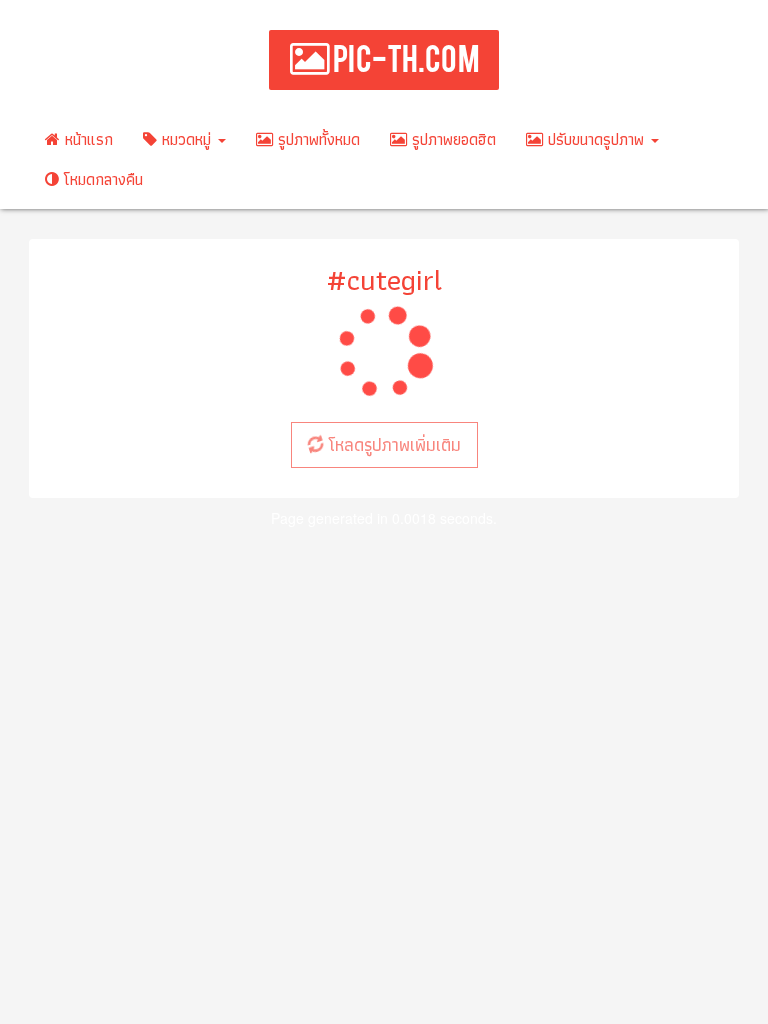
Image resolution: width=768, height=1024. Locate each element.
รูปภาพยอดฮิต (451, 139)
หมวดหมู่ (186, 139)
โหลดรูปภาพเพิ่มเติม (392, 444)
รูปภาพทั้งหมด (316, 139)
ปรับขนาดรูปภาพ (596, 139)
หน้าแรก (86, 139)
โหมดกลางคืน (101, 179)
